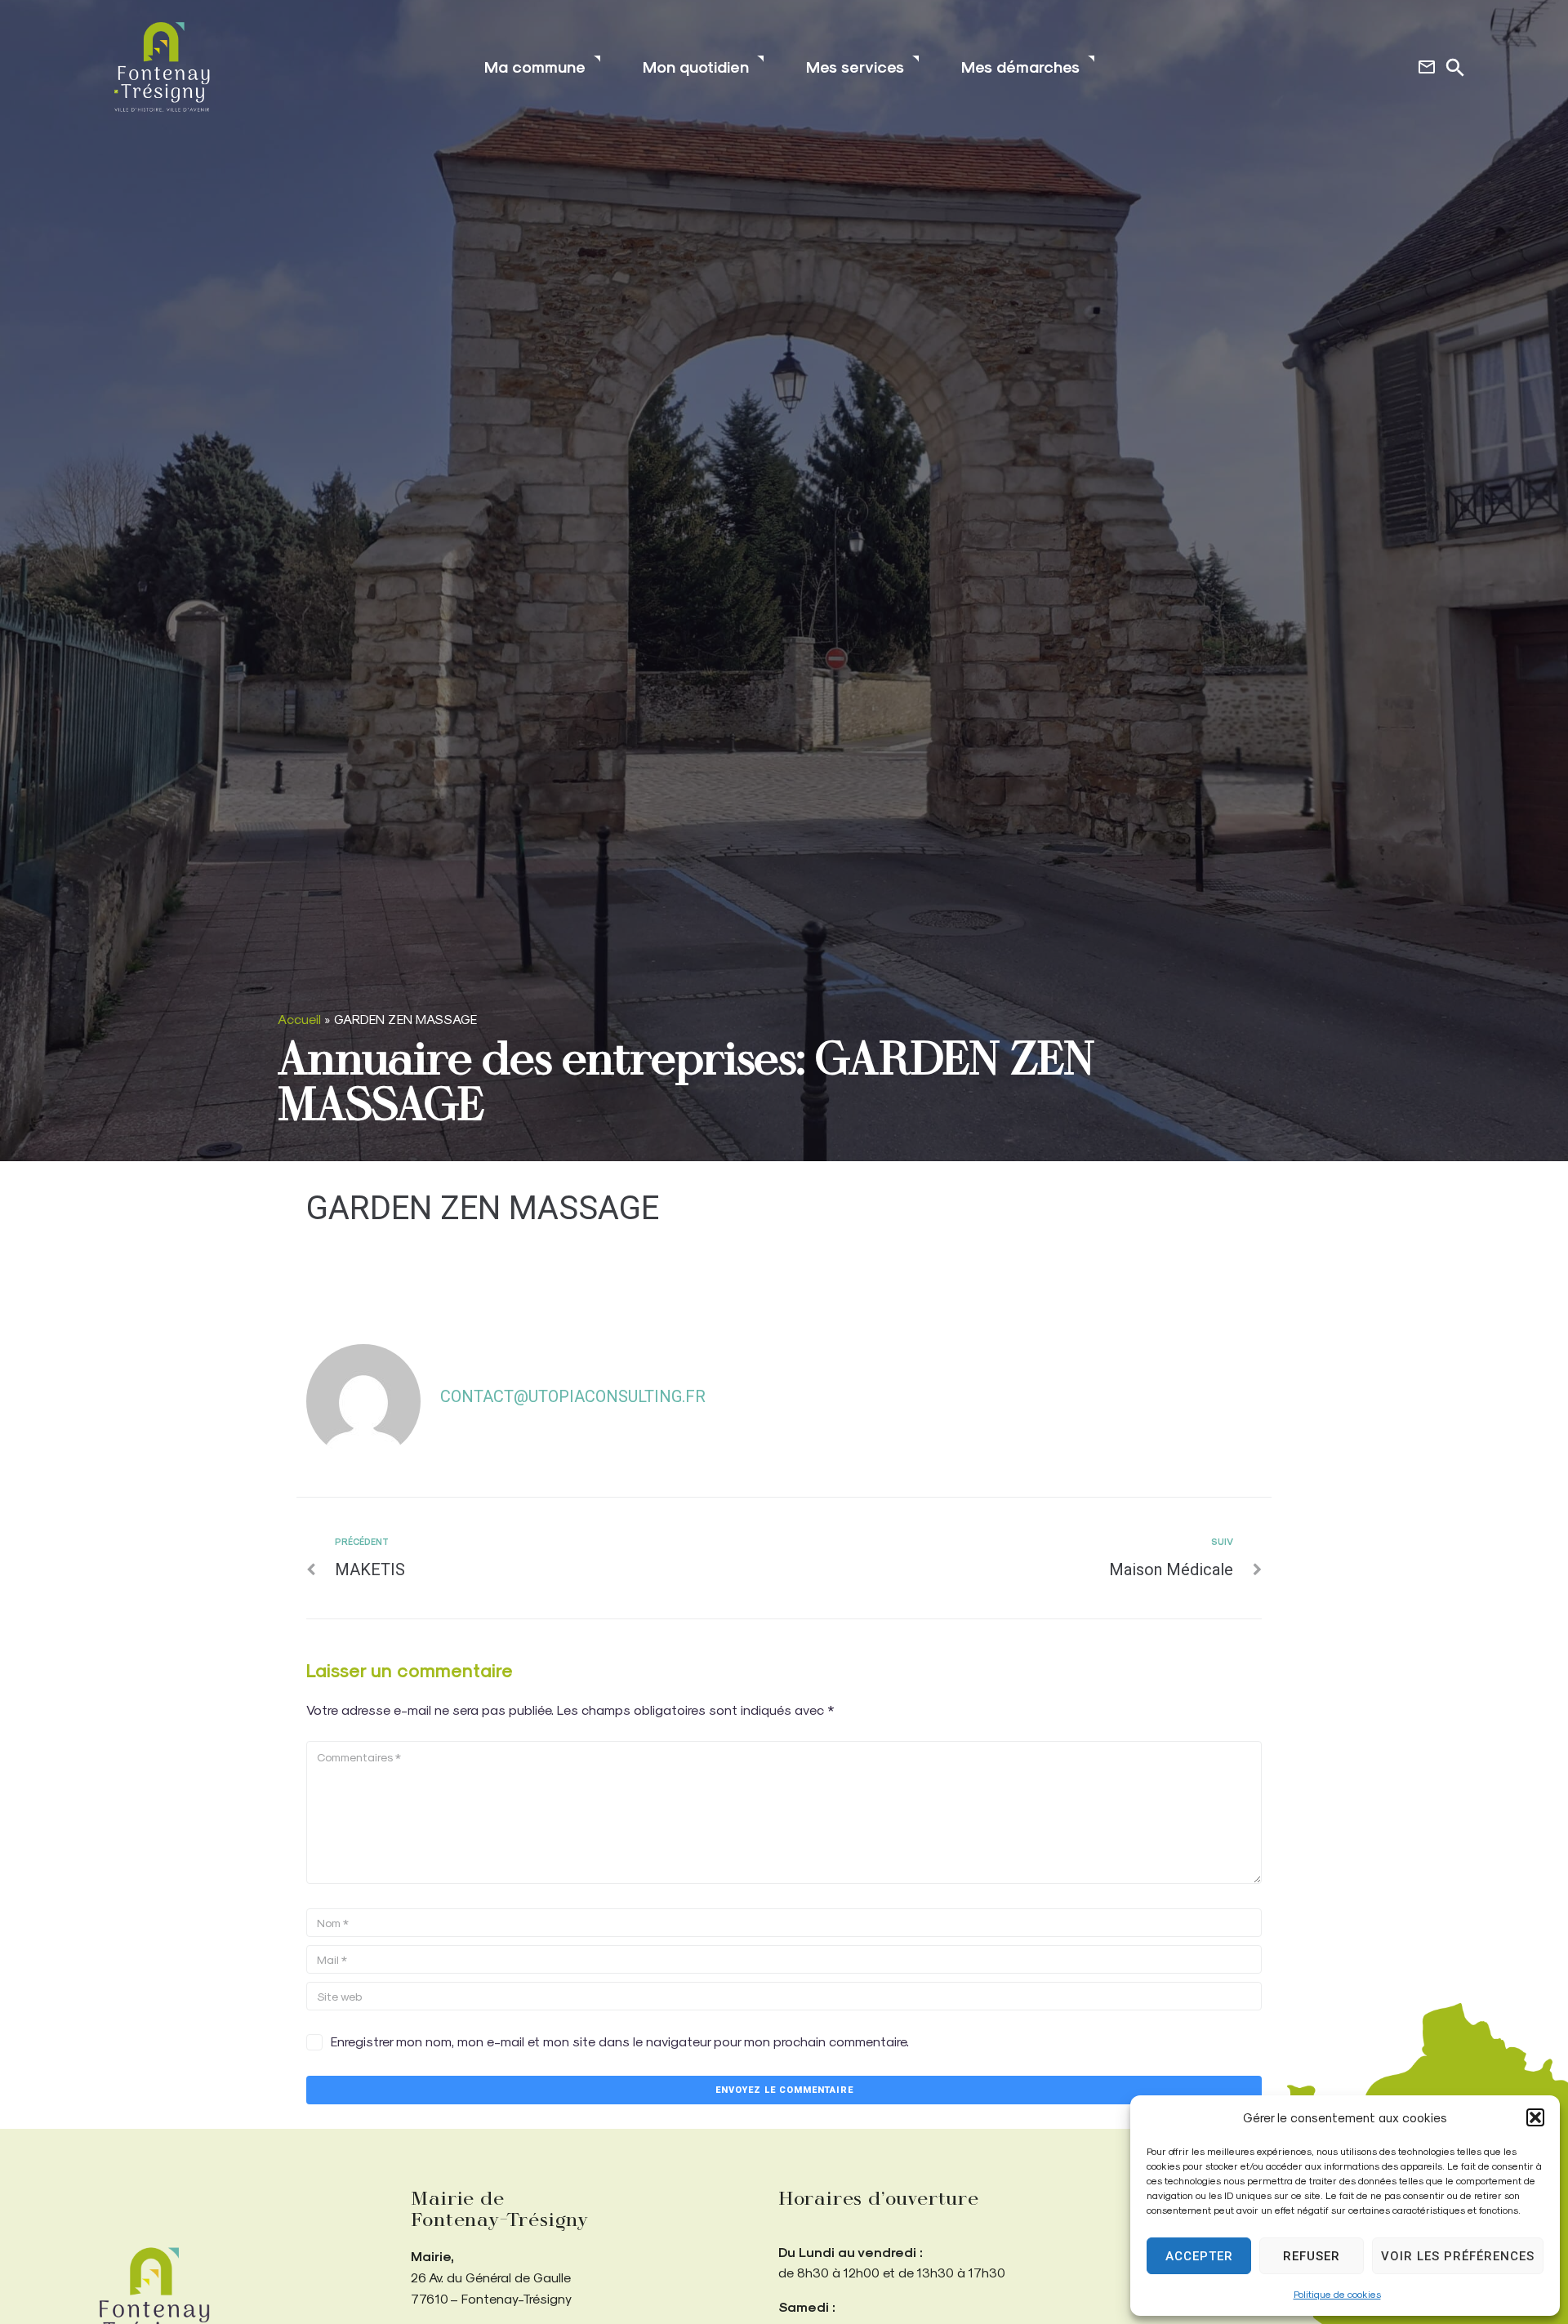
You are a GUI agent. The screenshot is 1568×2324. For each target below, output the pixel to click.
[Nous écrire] (1427, 67)
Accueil (299, 1019)
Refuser (1312, 2256)
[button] (1535, 2117)
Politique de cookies (1337, 2294)
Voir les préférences (1458, 2256)
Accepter (1199, 2256)
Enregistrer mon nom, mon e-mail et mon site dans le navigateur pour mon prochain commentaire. (620, 2041)
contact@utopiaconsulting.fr (573, 1396)
